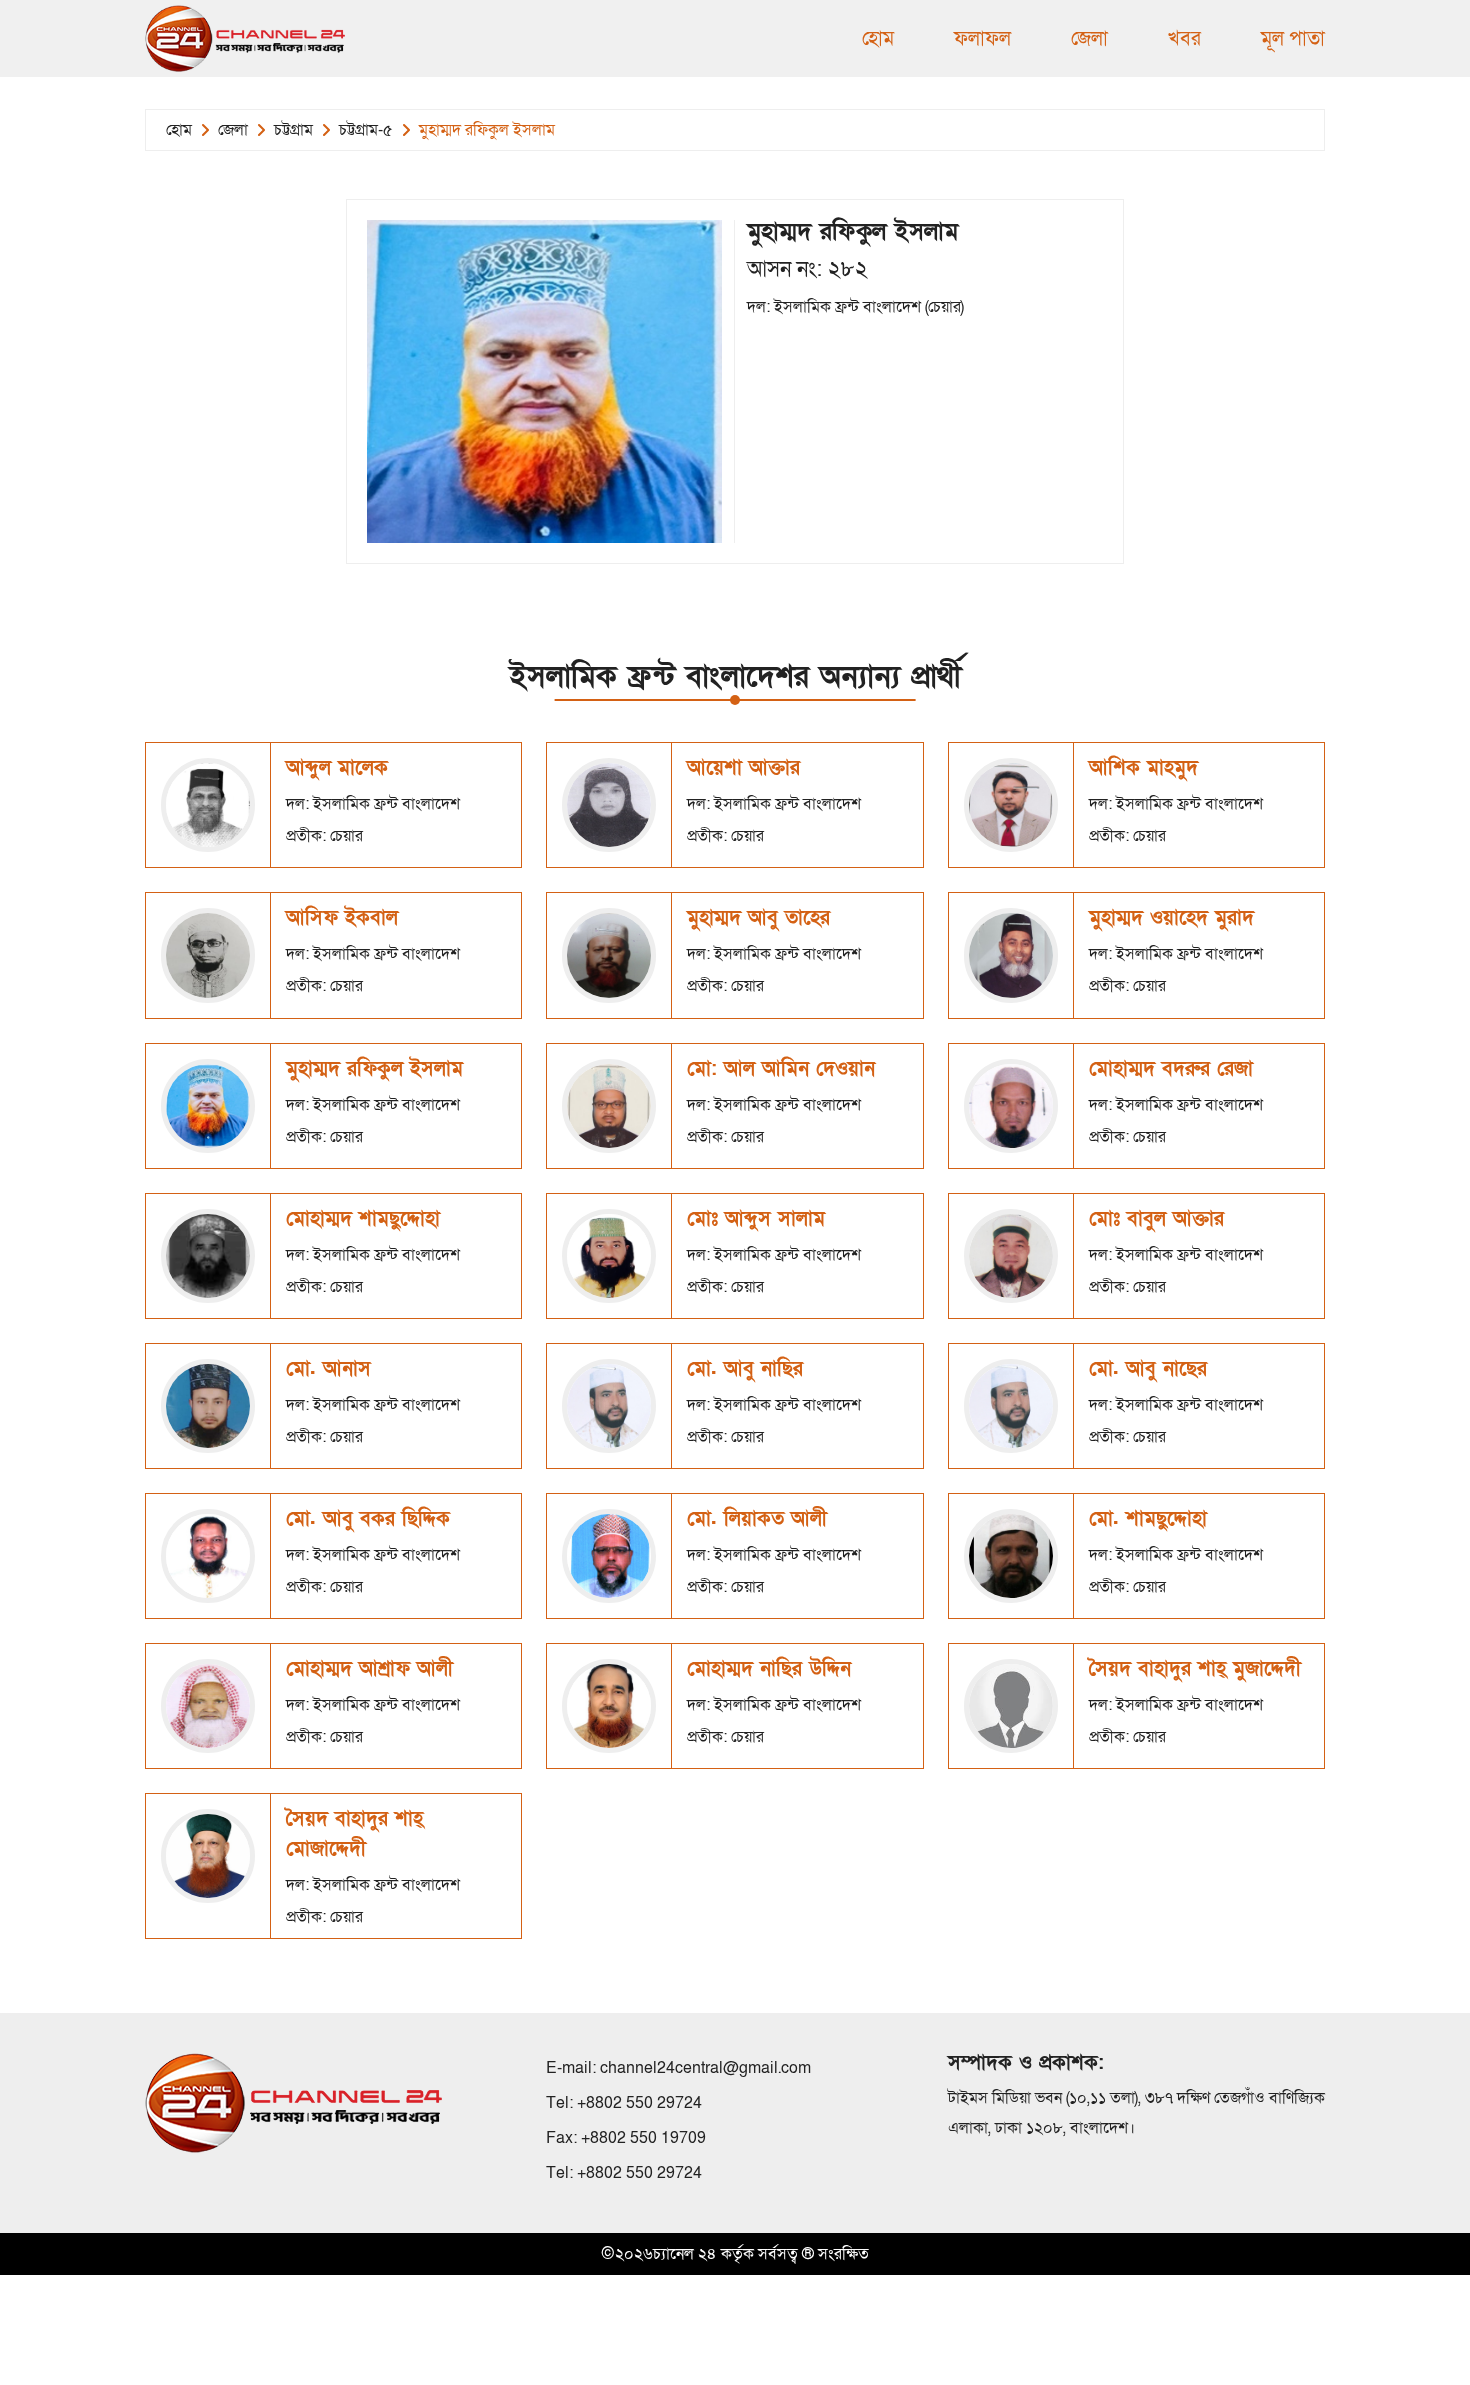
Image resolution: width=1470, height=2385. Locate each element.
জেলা (1089, 39)
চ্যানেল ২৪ (685, 2254)
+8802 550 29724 (639, 2103)
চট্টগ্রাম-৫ (366, 130)
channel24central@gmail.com (705, 2068)
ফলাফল (982, 39)
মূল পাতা (1293, 39)
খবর (1184, 39)
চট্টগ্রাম (293, 130)
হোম (878, 39)
